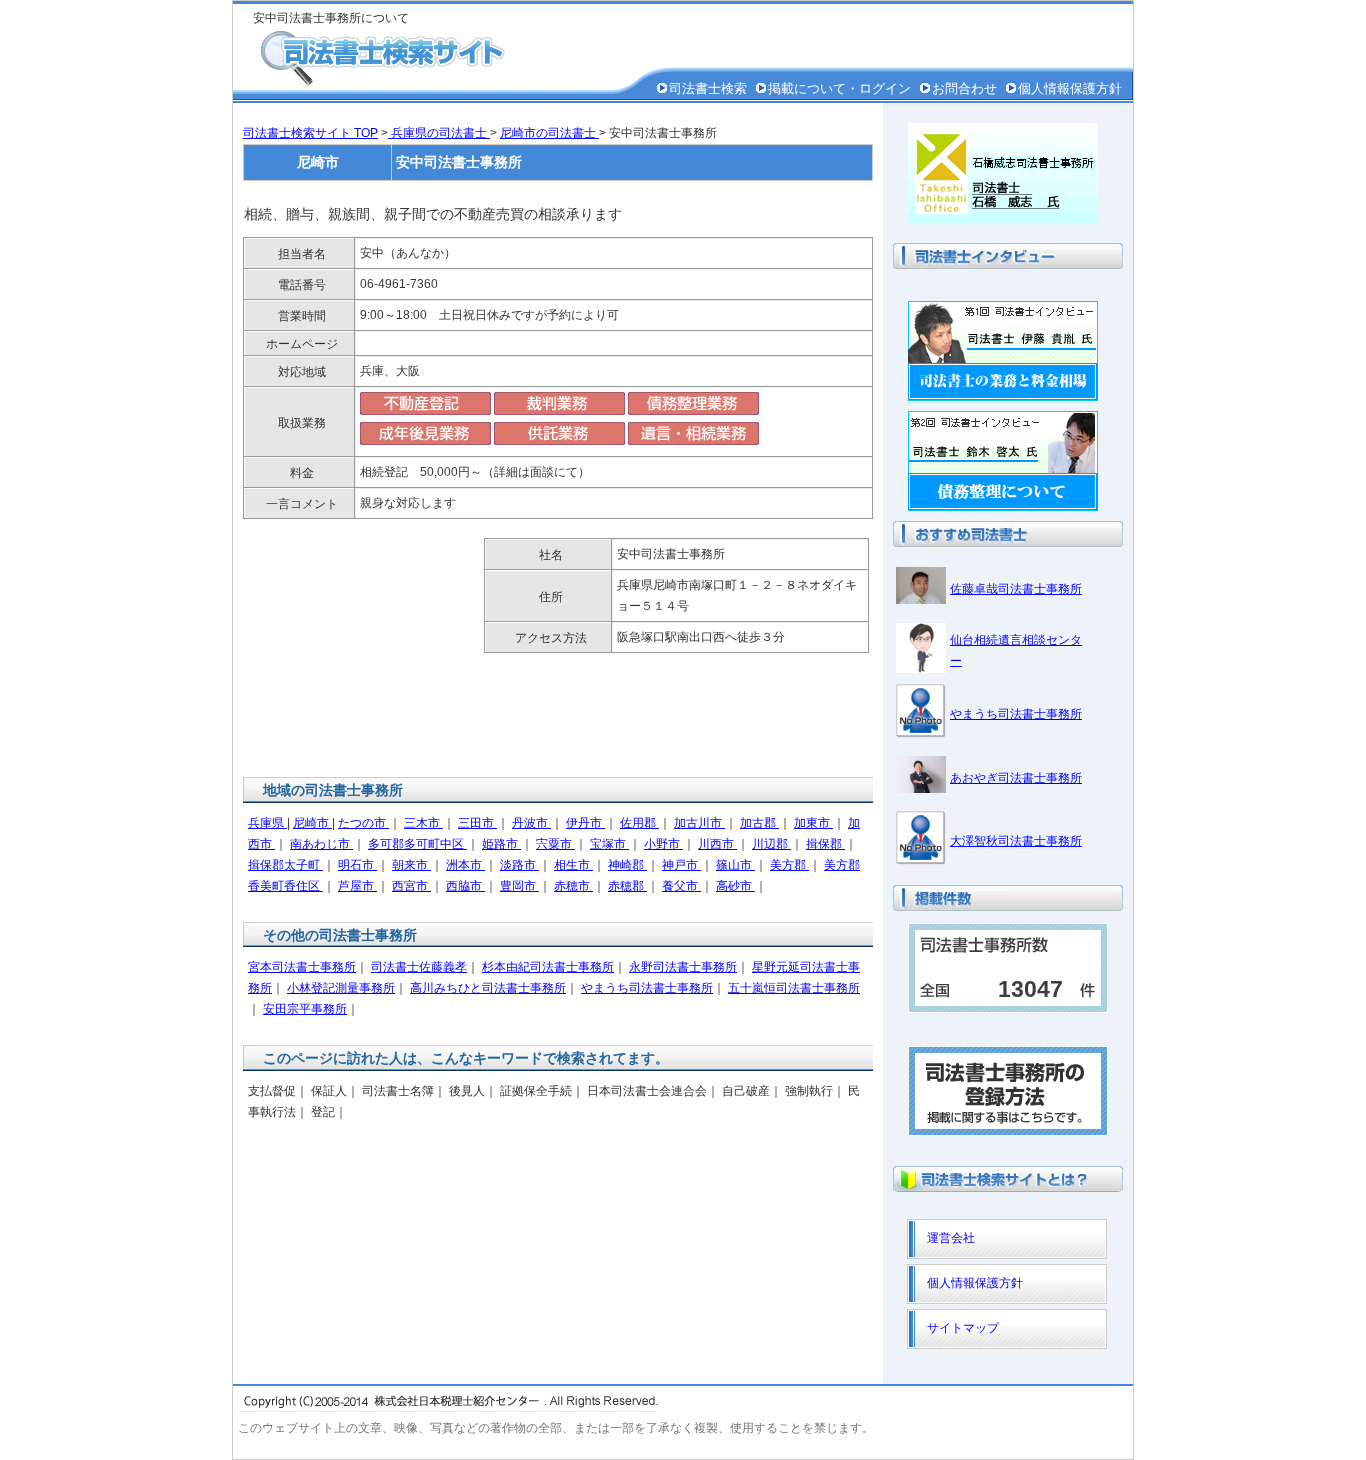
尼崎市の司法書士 (549, 133)
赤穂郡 (627, 886)
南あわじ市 (321, 844)
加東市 (813, 823)
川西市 (717, 844)
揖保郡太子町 (285, 865)
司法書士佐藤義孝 (419, 967)
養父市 (681, 886)
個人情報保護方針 (1070, 88)
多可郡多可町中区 (417, 844)
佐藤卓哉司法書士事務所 (1016, 589)
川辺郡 (771, 844)
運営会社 (951, 1238)
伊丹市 (585, 823)
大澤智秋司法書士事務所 (1016, 841)
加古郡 (759, 823)
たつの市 (363, 823)
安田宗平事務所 (305, 1009)
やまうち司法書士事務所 (647, 988)
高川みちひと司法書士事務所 (488, 988)
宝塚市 (609, 844)
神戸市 (681, 865)
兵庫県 (267, 823)
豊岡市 (519, 886)
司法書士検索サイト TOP (310, 133)
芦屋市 (357, 886)
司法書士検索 (708, 88)
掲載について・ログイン (839, 88)
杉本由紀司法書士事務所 (548, 967)
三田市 (477, 823)
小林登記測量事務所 (341, 988)
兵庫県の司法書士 (439, 133)
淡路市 (519, 865)
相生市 (573, 865)
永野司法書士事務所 (683, 967)
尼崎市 (312, 823)
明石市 (357, 865)
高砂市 (735, 886)
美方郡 (789, 865)
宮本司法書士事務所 (302, 967)
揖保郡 (825, 844)
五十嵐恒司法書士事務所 (794, 988)
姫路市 (501, 844)
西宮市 (411, 886)
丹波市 (531, 823)
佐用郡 (639, 823)
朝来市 (411, 865)
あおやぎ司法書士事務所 (1016, 778)
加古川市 (699, 823)
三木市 (423, 823)
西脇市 (465, 886)
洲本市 (465, 865)
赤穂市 (573, 886)
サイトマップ (963, 1328)
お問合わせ (964, 88)
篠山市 (735, 865)
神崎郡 (627, 865)
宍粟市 (555, 844)
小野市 (663, 844)
